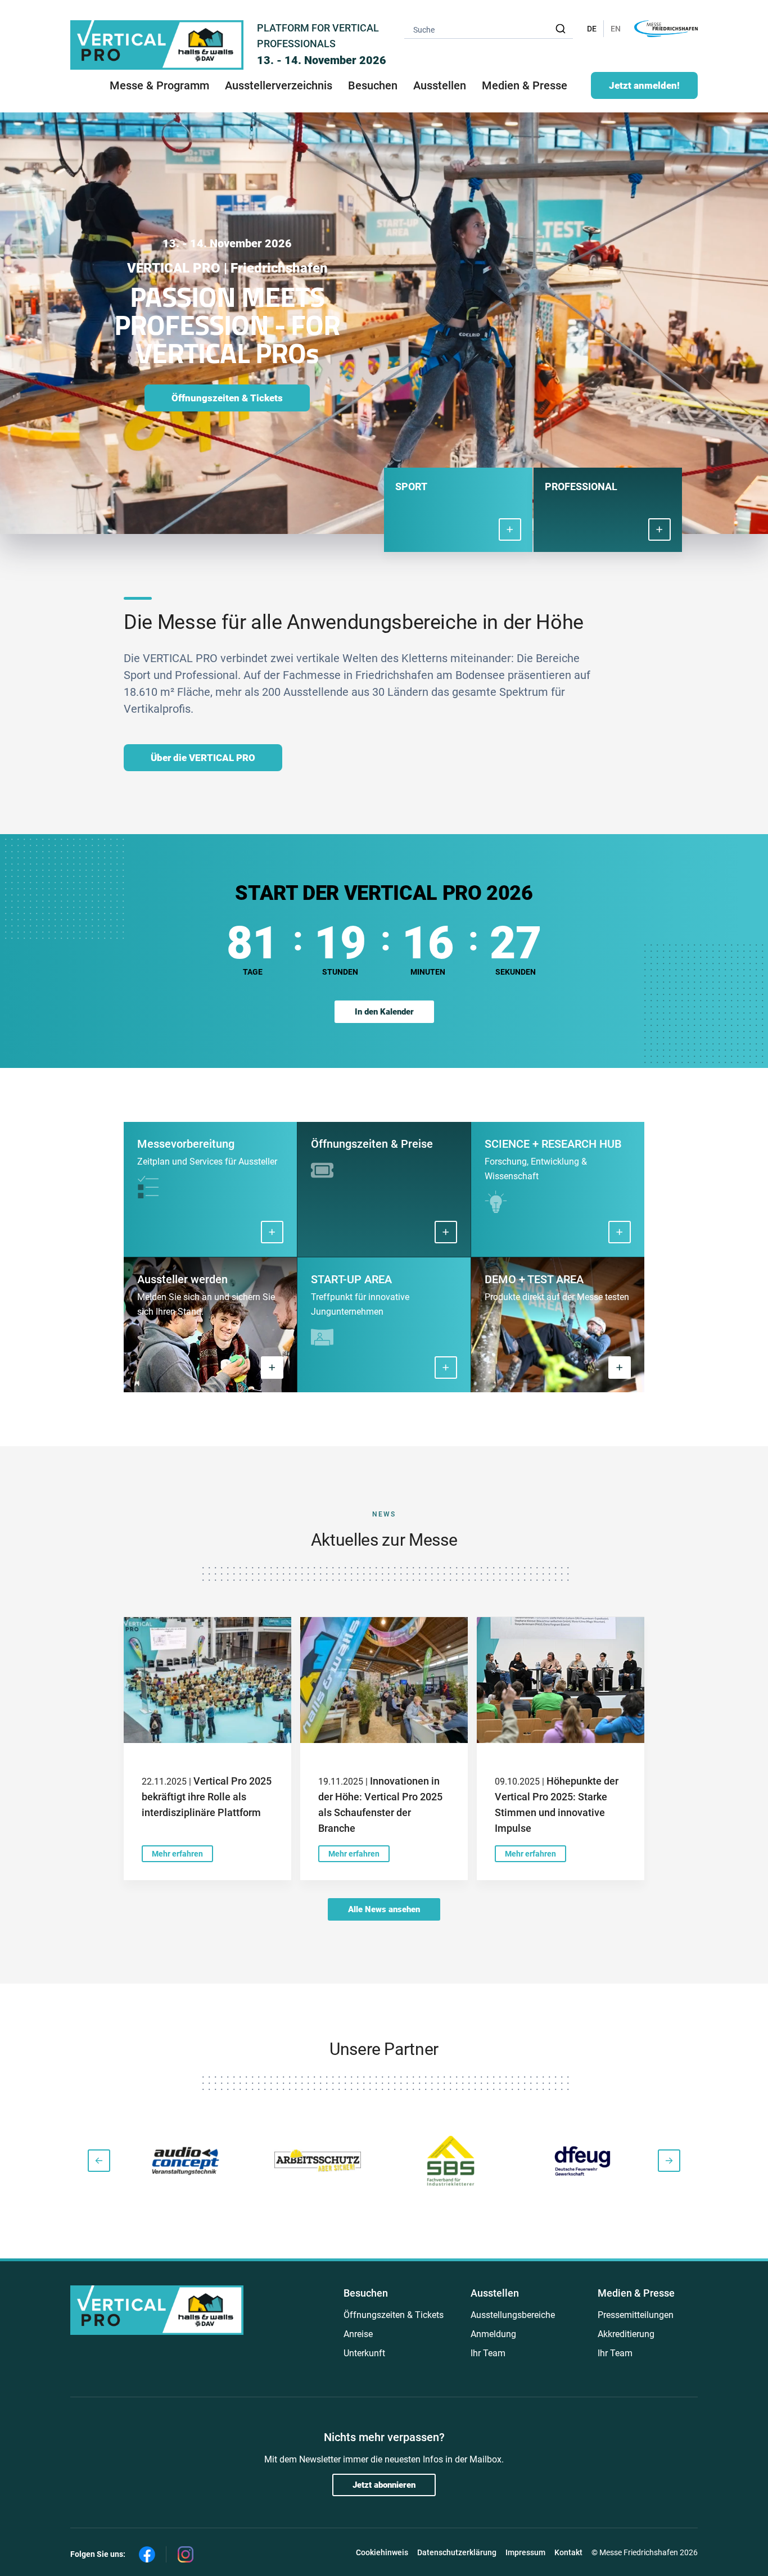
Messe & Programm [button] (159, 85)
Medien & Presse (525, 85)
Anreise (358, 2334)
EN (616, 29)
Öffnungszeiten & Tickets (227, 398)
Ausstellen (495, 2293)
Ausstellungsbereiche (513, 2315)
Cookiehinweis (382, 2552)
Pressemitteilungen (636, 2315)
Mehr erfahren (177, 1854)
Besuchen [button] (373, 85)
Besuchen (366, 2293)
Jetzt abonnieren (384, 2485)
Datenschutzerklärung (457, 2552)
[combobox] (489, 29)
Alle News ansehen (384, 1909)
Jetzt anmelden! (644, 85)
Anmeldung (493, 2334)
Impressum (525, 2552)
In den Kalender (384, 1012)
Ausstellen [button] (440, 85)
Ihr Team (488, 2353)
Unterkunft (364, 2353)
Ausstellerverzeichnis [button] (279, 85)
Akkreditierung (626, 2334)
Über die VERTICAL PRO (203, 758)
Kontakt (568, 2552)
